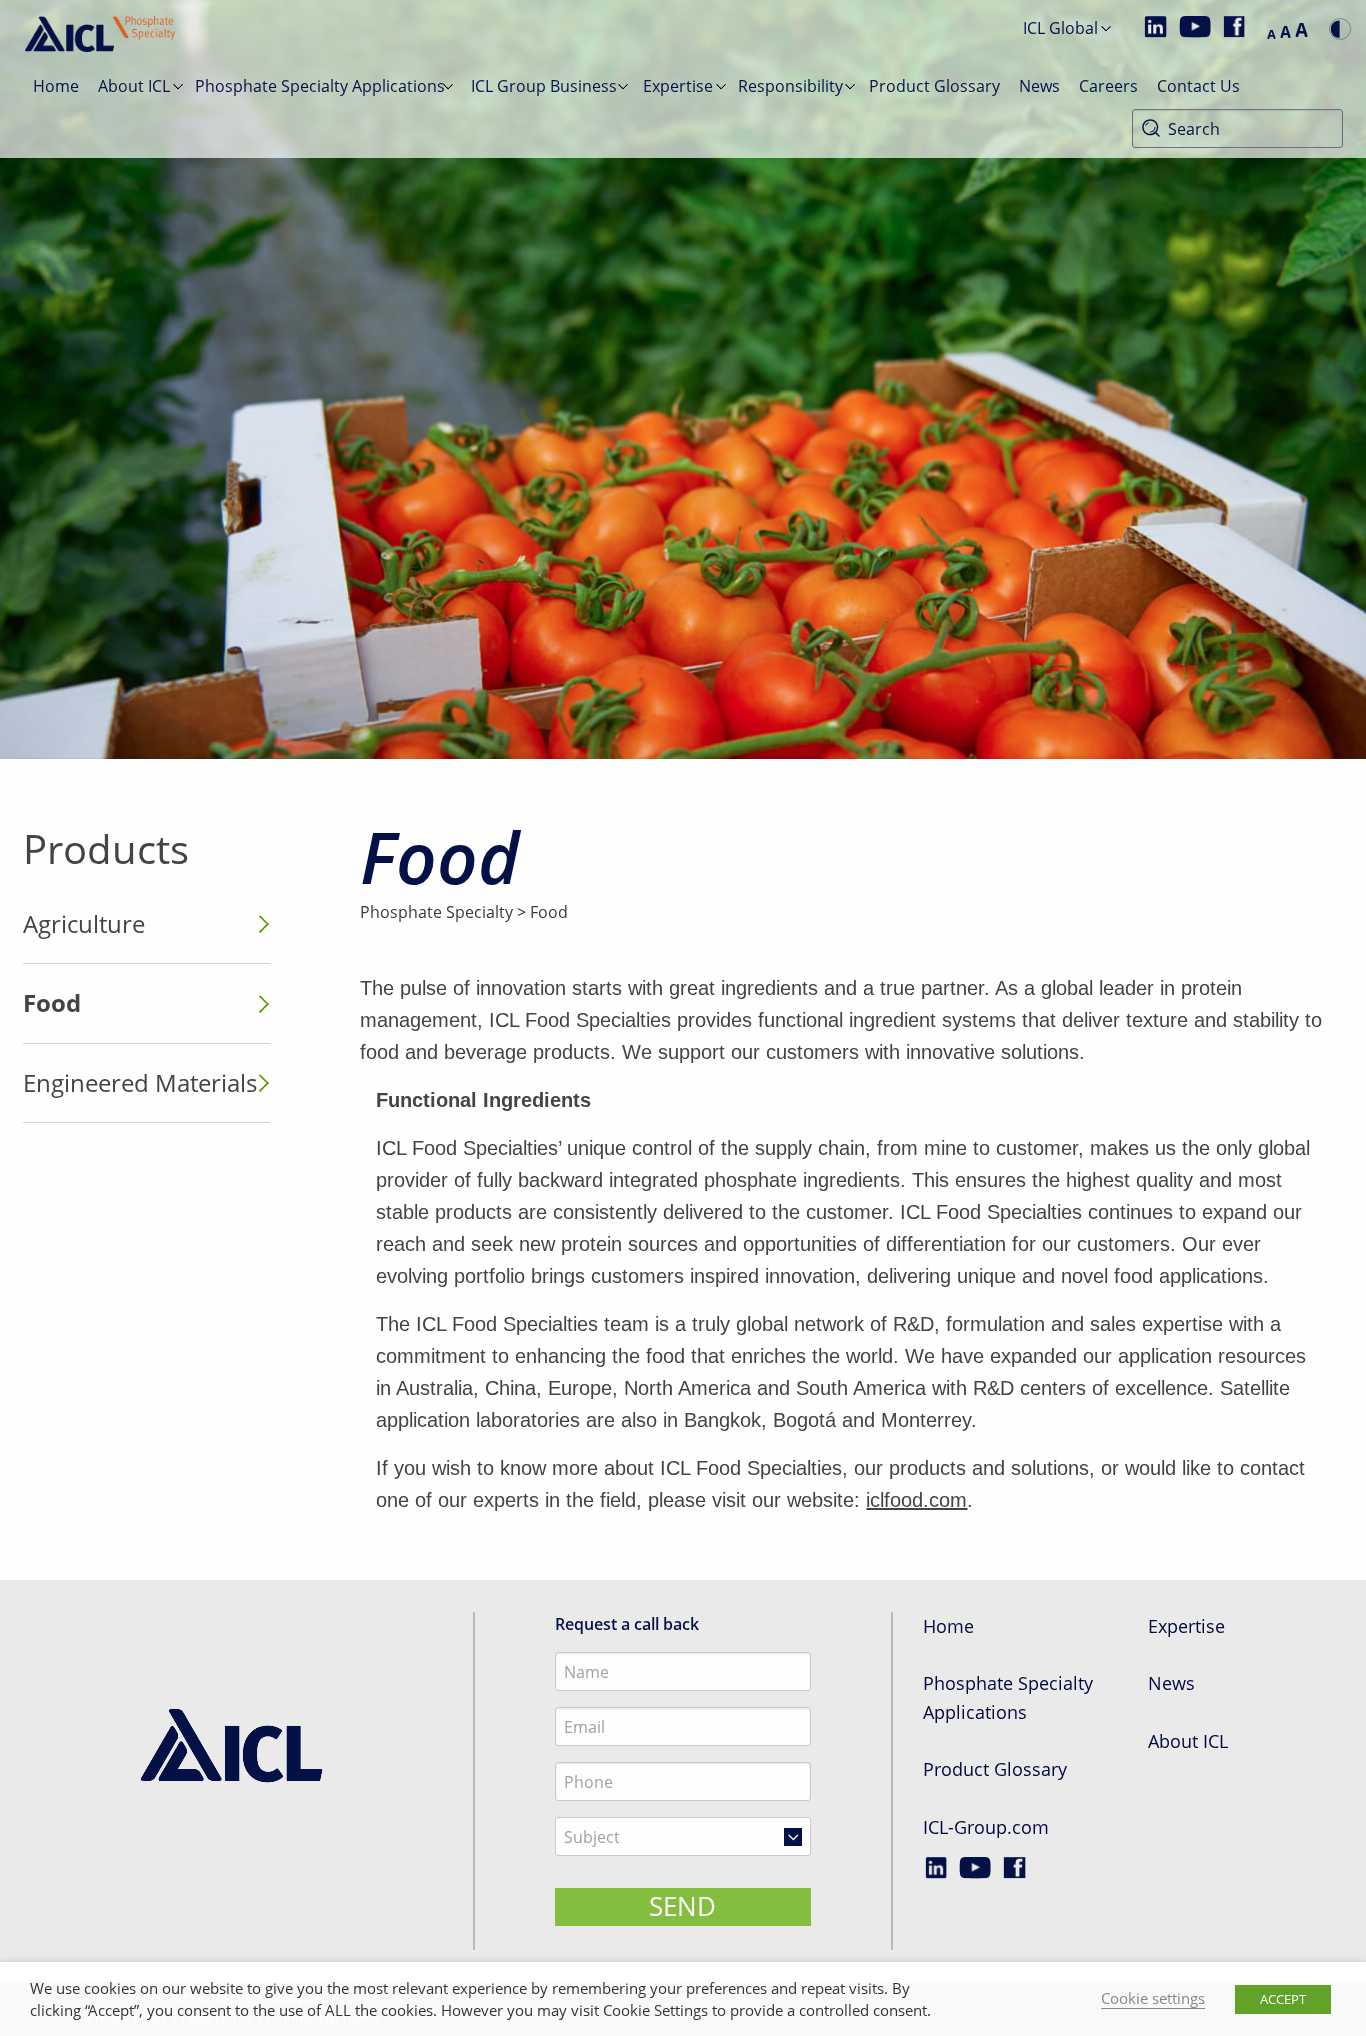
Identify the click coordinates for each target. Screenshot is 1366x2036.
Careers (1108, 86)
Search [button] (1151, 129)
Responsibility (790, 86)
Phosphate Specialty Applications (320, 86)
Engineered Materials (140, 1082)
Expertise (678, 86)
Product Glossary (934, 86)
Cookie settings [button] (1153, 1998)
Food (52, 1002)
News (1039, 86)
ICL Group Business (544, 86)
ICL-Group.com (986, 1827)
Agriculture (84, 923)
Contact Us (1198, 86)
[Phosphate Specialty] (233, 1746)
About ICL (134, 86)
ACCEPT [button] (1283, 1999)
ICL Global (1060, 28)
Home (56, 86)
